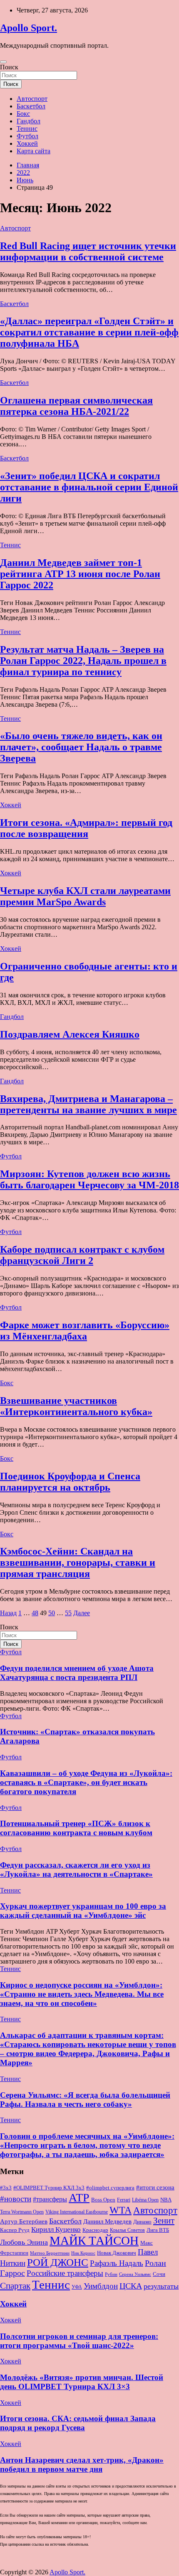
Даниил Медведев (107, 2221)
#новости (16, 2199)
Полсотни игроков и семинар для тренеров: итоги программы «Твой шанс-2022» (79, 2341)
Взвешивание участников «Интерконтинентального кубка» (76, 1406)
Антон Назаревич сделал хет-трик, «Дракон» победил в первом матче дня (82, 2465)
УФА (77, 2287)
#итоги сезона (155, 2187)
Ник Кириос (83, 2253)
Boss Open (103, 2200)
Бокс (23, 114)
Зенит (164, 2221)
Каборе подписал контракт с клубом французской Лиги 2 (82, 1255)
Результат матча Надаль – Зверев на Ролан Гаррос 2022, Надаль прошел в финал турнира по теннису (83, 661)
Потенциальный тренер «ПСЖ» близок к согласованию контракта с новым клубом (76, 1828)
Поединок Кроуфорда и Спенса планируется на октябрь (70, 1482)
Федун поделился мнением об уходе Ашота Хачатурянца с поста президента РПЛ (77, 1673)
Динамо (142, 2222)
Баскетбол (31, 106)
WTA (121, 2210)
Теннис (27, 129)
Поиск (9, 67)
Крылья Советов (127, 2230)
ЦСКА (131, 2286)
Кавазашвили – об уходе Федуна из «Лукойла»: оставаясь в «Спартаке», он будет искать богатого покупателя (86, 1782)
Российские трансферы (65, 2273)
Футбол (27, 136)
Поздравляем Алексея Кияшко (70, 1034)
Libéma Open (145, 2200)
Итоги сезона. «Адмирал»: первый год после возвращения (86, 828)
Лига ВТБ (158, 2230)
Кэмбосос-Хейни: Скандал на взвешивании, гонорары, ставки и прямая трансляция (78, 1562)
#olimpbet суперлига (110, 2188)
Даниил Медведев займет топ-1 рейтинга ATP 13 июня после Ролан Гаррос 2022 (80, 574)
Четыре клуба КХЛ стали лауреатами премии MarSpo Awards (85, 896)
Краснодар (95, 2230)
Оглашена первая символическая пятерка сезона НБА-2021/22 (76, 406)
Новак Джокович (117, 2253)
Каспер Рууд (15, 2230)
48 (35, 1613)
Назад (8, 1613)
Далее (82, 1613)
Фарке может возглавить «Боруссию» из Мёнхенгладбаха (85, 1331)
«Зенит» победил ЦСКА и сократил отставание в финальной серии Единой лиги (89, 487)
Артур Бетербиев (24, 2221)
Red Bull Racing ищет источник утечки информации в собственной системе (88, 251)
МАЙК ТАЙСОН (94, 2241)
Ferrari (124, 2200)
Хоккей (27, 143)
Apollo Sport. (29, 28)
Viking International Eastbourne (77, 2212)
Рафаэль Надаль (117, 2263)
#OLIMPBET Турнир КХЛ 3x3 (49, 2188)
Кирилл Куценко (56, 2230)
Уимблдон (101, 2286)
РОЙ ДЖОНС (58, 2262)
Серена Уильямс (135, 2274)
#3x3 (6, 2188)
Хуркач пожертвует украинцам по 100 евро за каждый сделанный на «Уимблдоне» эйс (83, 1911)
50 (52, 1613)
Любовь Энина (24, 2242)
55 (68, 1613)
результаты (161, 2286)
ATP (79, 2198)
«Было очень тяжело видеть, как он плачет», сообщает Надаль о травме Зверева (81, 747)
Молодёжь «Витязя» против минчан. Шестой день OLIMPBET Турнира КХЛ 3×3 (82, 2382)
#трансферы (50, 2199)
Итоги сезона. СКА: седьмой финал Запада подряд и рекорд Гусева (78, 2423)
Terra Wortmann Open (22, 2212)
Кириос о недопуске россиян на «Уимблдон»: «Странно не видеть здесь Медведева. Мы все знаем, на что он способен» (82, 1994)
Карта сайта (34, 151)
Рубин (111, 2274)
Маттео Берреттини (50, 2253)
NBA (166, 2200)
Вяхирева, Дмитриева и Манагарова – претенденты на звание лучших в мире (88, 1104)
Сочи (159, 2274)
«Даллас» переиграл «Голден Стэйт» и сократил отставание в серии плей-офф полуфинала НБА (89, 332)
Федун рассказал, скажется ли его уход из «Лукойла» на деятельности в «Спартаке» (76, 1870)
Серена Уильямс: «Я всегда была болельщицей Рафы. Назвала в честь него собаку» (85, 2100)
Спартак (15, 2286)
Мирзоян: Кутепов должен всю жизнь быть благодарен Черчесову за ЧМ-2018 (89, 1179)
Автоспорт (32, 99)
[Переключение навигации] (3, 62)
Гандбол (29, 121)
